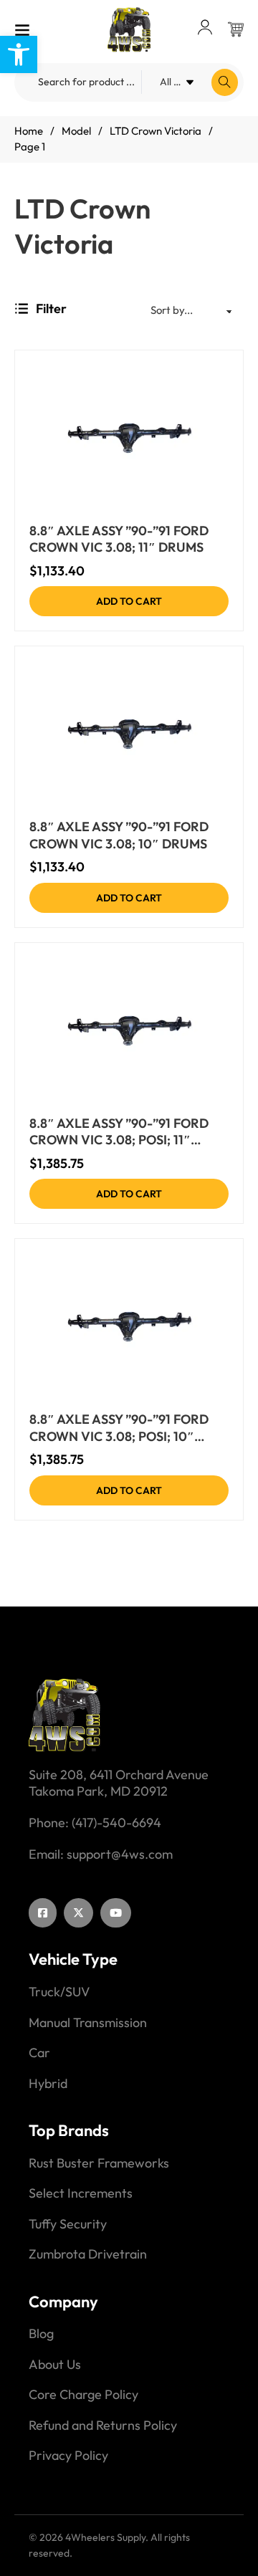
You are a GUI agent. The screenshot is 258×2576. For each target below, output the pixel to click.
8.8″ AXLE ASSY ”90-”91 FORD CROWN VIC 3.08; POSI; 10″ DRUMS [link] (119, 1428)
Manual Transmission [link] (88, 2023)
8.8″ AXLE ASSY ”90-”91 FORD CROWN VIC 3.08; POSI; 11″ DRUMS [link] (119, 1132)
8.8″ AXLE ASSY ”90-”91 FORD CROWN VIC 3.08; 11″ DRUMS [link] (119, 539)
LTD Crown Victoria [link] (156, 131)
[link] (19, 54)
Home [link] (29, 131)
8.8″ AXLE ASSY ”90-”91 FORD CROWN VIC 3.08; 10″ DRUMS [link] (119, 835)
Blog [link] (41, 2334)
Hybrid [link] (48, 2084)
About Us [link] (55, 2365)
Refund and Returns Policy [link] (103, 2426)
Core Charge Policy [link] (83, 2395)
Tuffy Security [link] (68, 2224)
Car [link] (39, 2053)
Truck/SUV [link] (59, 1992)
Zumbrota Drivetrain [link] (88, 2254)
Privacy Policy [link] (68, 2456)
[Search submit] (225, 82)
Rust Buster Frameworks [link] (99, 2163)
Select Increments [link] (81, 2193)
